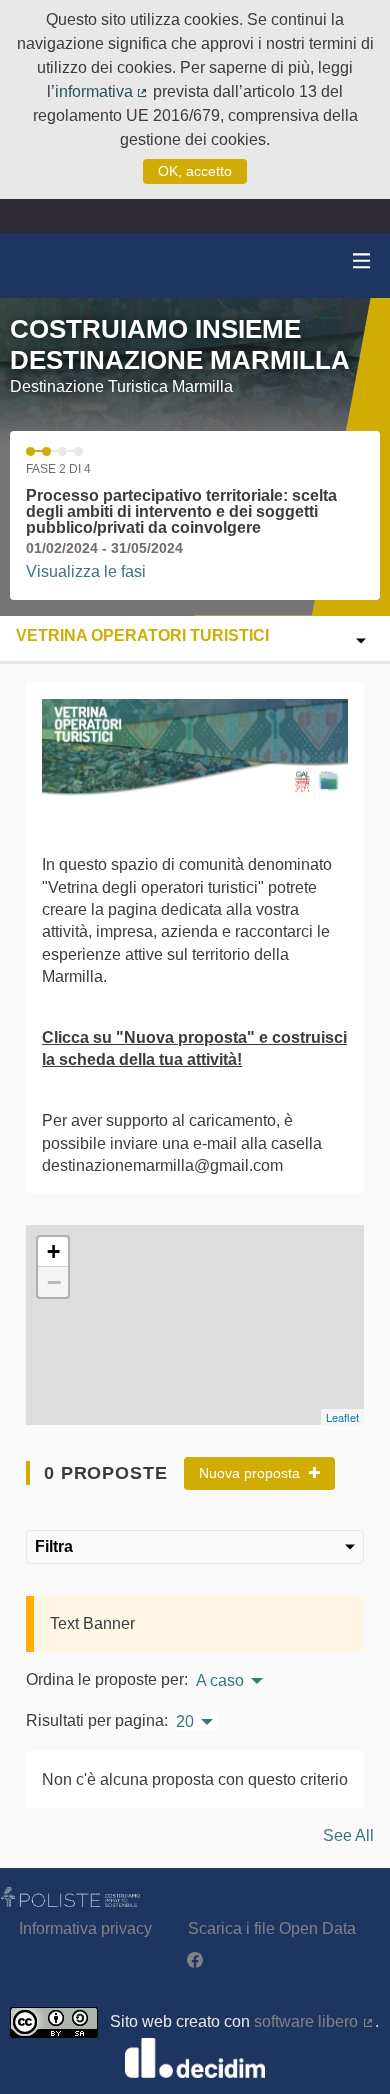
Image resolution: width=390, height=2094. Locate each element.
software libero (314, 2021)
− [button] (54, 1282)
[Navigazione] (362, 261)
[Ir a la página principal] (40, 265)
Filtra (54, 1546)
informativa (102, 91)
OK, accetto (195, 171)
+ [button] (53, 1251)
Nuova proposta (251, 1473)
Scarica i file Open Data (272, 1928)
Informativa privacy (85, 1928)
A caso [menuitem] (220, 1681)
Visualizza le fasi (86, 571)
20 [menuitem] (185, 1722)
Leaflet (342, 1417)
